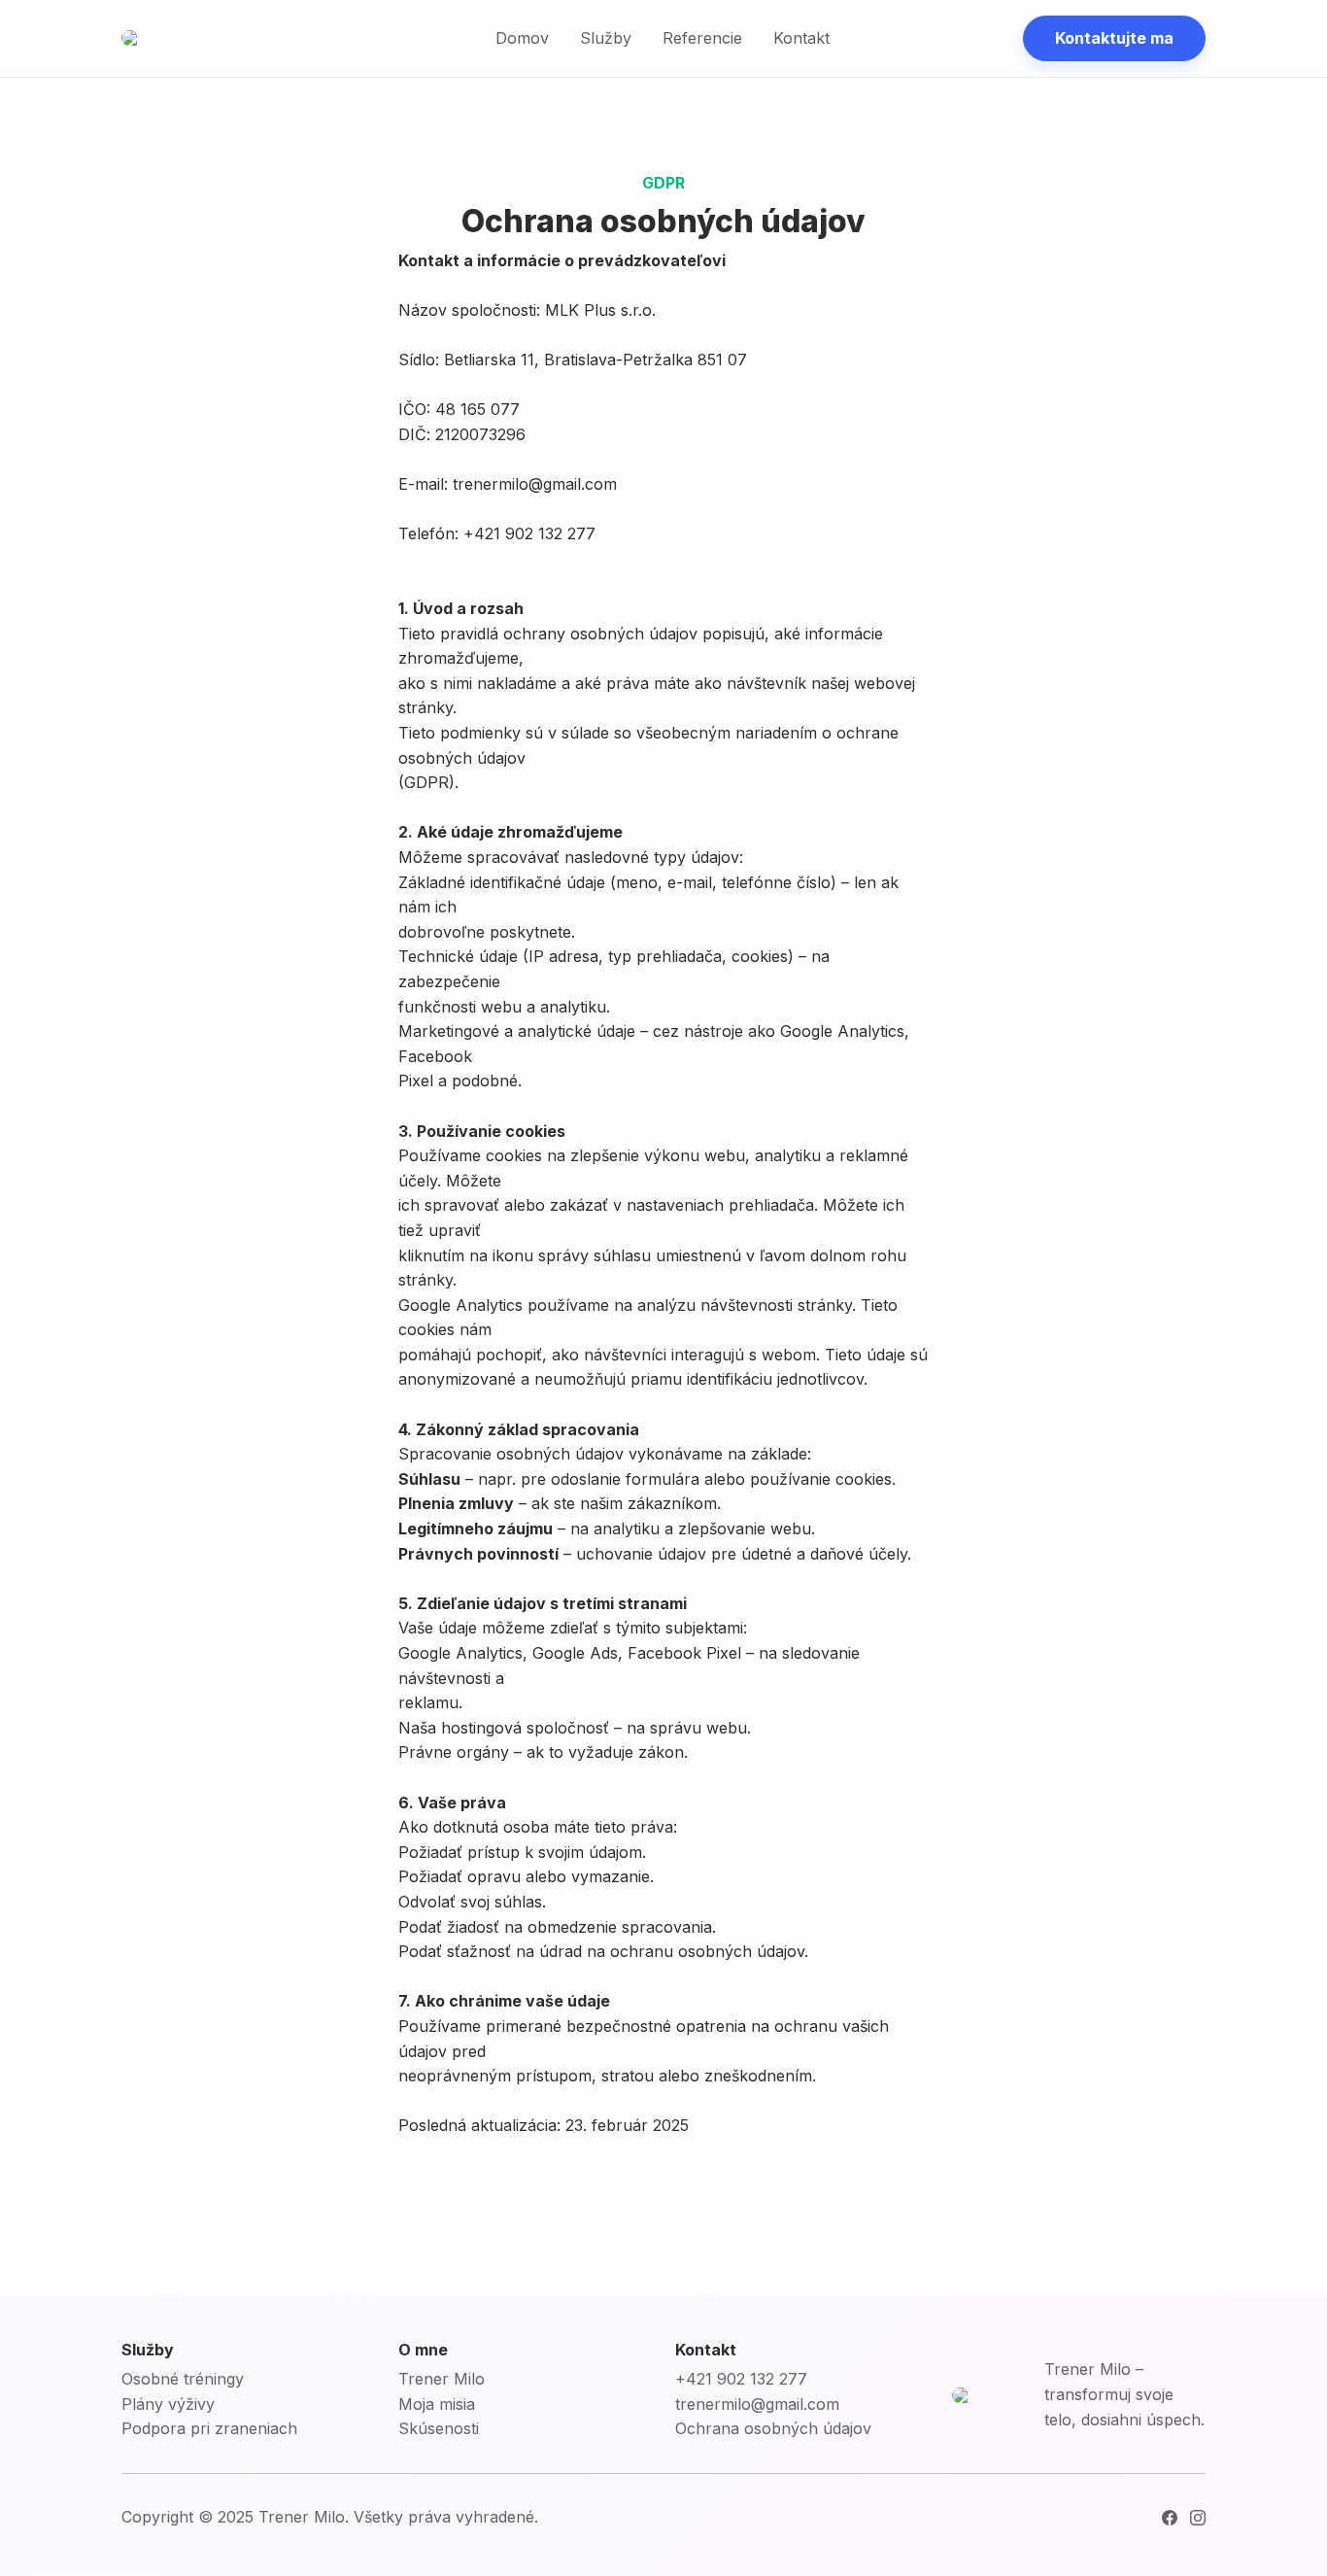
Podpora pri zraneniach (209, 2428)
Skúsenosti (439, 2428)
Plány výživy (168, 2404)
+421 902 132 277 (741, 2379)
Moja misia (437, 2404)
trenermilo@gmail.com (757, 2404)
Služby (606, 38)
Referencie (702, 38)
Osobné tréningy (183, 2379)
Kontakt (801, 38)
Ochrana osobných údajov (773, 2428)
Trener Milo (442, 2379)
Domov (522, 38)
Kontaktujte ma (1114, 38)
